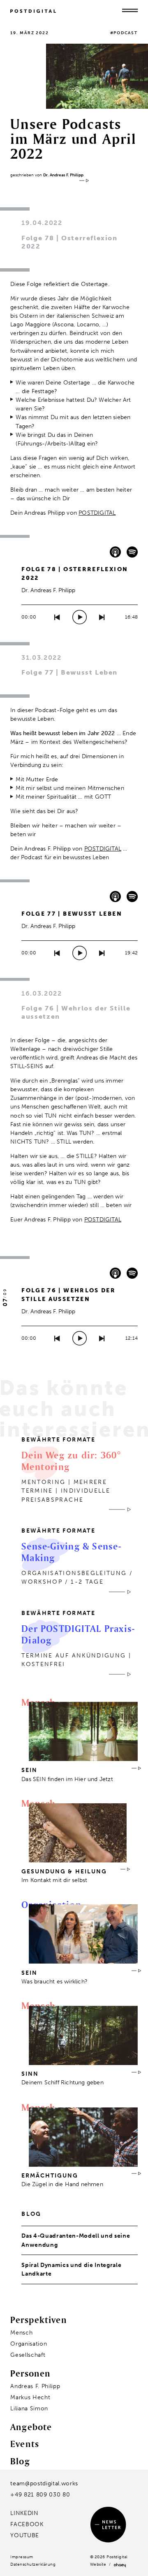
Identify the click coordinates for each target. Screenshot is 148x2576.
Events (25, 2444)
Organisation (29, 2344)
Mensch (21, 2333)
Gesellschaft (28, 2355)
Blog (20, 2461)
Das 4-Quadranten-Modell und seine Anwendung (76, 2240)
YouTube (25, 2535)
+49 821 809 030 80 (40, 2495)
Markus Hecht (30, 2397)
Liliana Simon (29, 2408)
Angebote (31, 2427)
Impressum (22, 2557)
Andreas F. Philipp (35, 2386)
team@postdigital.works (44, 2483)
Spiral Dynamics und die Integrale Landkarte (71, 2269)
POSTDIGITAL (97, 513)
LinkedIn (24, 2513)
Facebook (27, 2524)
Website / (102, 2564)
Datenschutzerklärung (33, 2564)
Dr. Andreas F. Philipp (63, 175)
